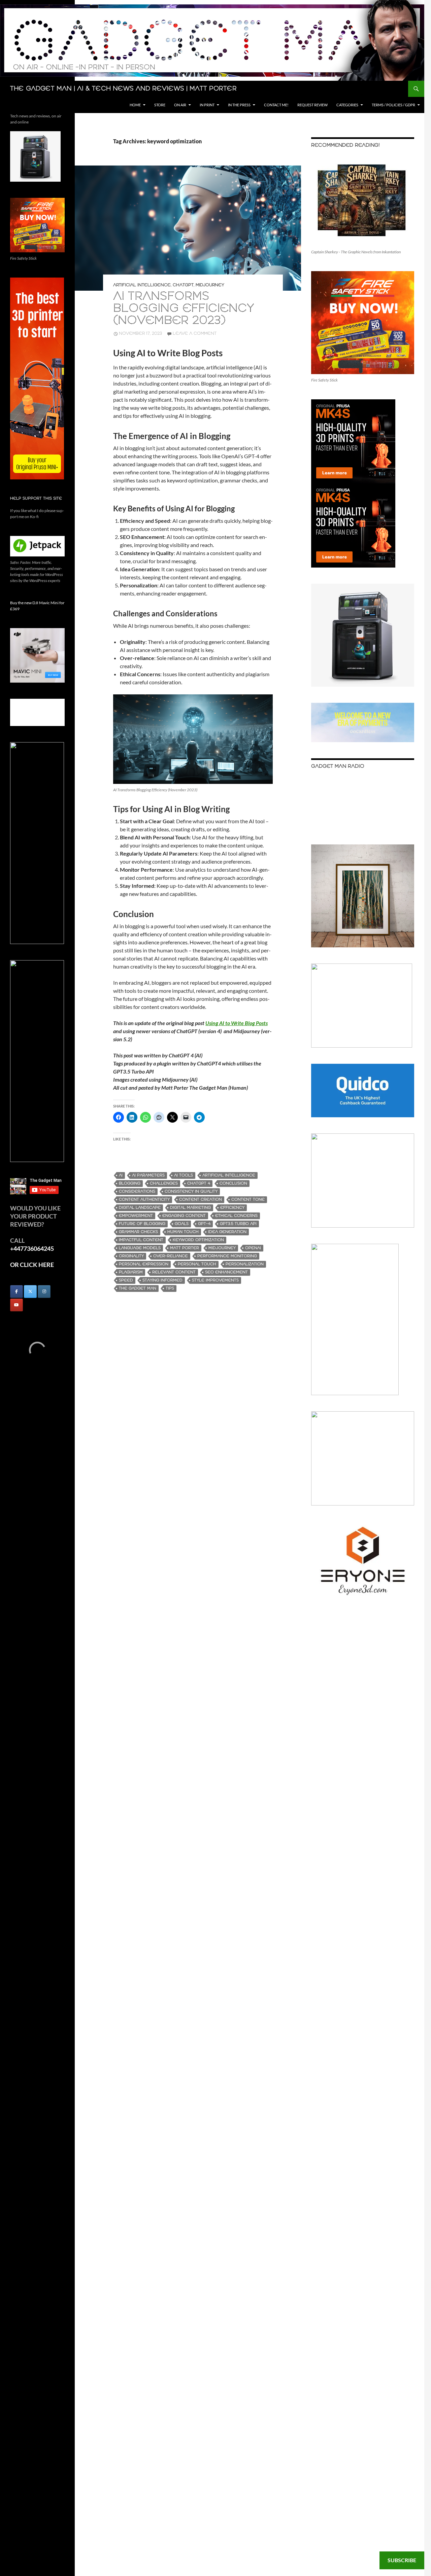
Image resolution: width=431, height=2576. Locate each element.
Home (135, 105)
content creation (201, 1200)
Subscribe (402, 2560)
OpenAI (253, 1248)
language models (140, 1248)
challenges (164, 1183)
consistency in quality (191, 1191)
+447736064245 (32, 1248)
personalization (245, 1264)
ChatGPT (183, 285)
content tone (248, 1200)
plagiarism (131, 1272)
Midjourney (210, 285)
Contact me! (276, 105)
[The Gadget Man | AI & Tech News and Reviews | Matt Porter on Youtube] (16, 1305)
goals (182, 1224)
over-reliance (171, 1256)
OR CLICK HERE (32, 1265)
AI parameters (148, 1175)
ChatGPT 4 (199, 1183)
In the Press (239, 105)
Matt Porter (185, 1248)
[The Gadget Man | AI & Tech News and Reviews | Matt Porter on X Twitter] (30, 1292)
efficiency (232, 1208)
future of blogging (142, 1224)
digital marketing (190, 1208)
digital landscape (140, 1208)
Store (160, 105)
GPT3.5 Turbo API (238, 1224)
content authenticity (144, 1200)
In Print (207, 105)
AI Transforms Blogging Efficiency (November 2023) (184, 309)
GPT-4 (204, 1224)
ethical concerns (236, 1216)
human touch (183, 1232)
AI (121, 1175)
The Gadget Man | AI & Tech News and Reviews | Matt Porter (123, 89)
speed (126, 1280)
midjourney (222, 1248)
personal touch (197, 1264)
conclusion (233, 1183)
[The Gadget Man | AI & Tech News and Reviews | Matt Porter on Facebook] (16, 1292)
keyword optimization (198, 1240)
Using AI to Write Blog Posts (237, 1023)
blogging (130, 1183)
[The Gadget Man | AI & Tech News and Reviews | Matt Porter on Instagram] (44, 1292)
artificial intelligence (229, 1175)
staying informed (162, 1280)
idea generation (227, 1232)
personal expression (144, 1264)
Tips (170, 1288)
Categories (347, 105)
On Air (180, 105)
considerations (137, 1191)
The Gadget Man (138, 1288)
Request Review (312, 105)
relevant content (174, 1272)
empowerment (136, 1216)
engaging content (184, 1216)
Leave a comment (195, 334)
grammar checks (138, 1232)
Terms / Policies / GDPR (393, 105)
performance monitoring (227, 1256)
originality (131, 1256)
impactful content (141, 1240)
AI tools (184, 1175)
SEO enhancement (226, 1272)
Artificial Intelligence (142, 285)
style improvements (215, 1280)
